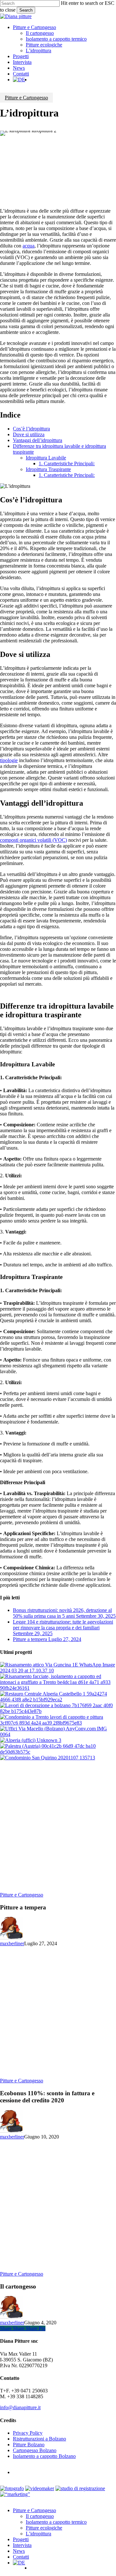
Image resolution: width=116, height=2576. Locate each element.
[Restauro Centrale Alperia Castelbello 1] (58, 1700)
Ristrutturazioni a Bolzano (39, 2439)
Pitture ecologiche (44, 2528)
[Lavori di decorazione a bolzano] (58, 1711)
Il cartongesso (40, 2516)
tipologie (9, 760)
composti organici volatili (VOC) (34, 840)
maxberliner (12, 1943)
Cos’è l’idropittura (31, 429)
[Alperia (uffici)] (31, 1740)
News (19, 2551)
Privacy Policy (28, 2433)
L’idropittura (39, 2534)
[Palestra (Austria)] (58, 1752)
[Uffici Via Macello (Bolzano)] (58, 1734)
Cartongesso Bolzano (35, 2450)
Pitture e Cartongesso (26, 98)
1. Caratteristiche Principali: (67, 463)
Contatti (21, 2557)
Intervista (22, 2545)
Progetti (21, 2539)
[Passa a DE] (19, 80)
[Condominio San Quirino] (48, 1758)
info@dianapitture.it (20, 2407)
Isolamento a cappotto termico (56, 2522)
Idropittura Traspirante (48, 469)
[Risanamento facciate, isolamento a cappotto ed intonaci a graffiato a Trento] (58, 1688)
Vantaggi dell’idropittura (38, 440)
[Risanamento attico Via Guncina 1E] (58, 1670)
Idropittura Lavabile (46, 458)
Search (26, 10)
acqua (29, 246)
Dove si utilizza (29, 434)
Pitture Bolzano (29, 2445)
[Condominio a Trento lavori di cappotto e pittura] (58, 1723)
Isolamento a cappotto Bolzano (44, 2456)
